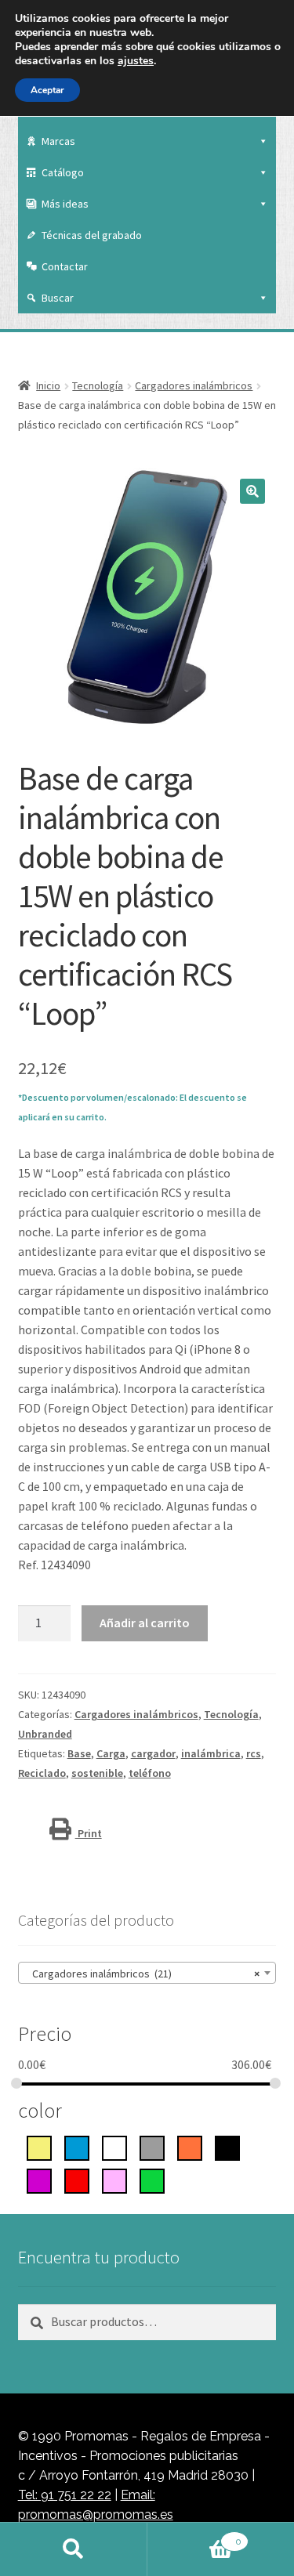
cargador (153, 1753)
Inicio (48, 385)
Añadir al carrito (145, 1623)
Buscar (58, 298)
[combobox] (147, 1973)
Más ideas (65, 204)
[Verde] (152, 2180)
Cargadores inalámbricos (194, 385)
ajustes (136, 61)
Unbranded (45, 1734)
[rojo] (77, 2180)
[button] (252, 491)
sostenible (97, 1773)
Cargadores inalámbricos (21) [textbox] (143, 1974)
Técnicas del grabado (92, 235)
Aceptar (47, 90)
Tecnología (98, 385)
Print (89, 1833)
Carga (111, 1753)
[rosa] (114, 2180)
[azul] (77, 2147)
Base (79, 1753)
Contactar (65, 266)
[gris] (152, 2147)
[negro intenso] (227, 2147)
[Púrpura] (39, 2180)
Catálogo (63, 172)
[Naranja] (190, 2147)
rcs (254, 1753)
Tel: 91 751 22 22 (65, 2495)
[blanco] (114, 2147)
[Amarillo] (39, 2147)
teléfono (150, 1773)
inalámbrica (211, 1753)
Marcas (58, 141)
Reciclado (42, 1773)
